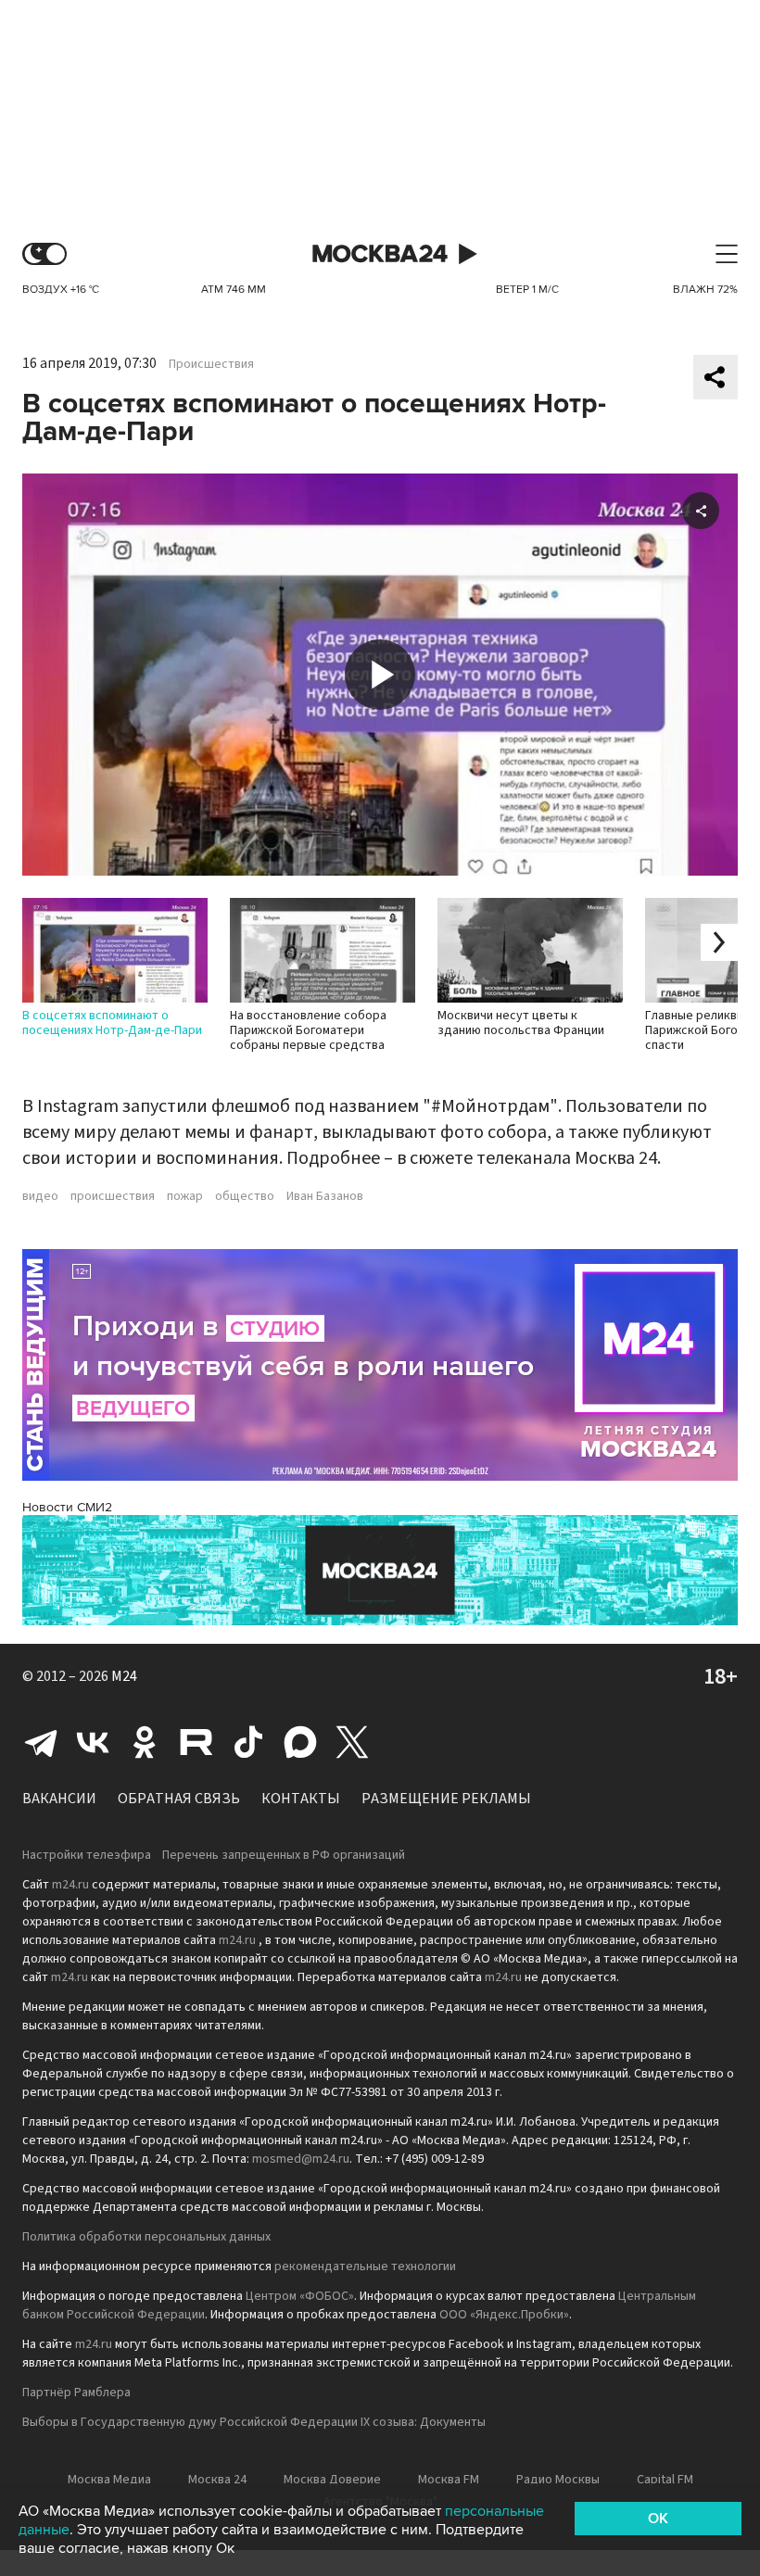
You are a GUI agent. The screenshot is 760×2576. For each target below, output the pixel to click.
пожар (185, 1196)
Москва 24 (380, 254)
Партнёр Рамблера (76, 2393)
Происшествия (211, 364)
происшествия (113, 1196)
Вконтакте (93, 1742)
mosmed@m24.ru (301, 2159)
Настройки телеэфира (87, 1855)
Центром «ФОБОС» (300, 2296)
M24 (124, 1676)
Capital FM (665, 2480)
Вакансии (59, 1799)
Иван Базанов (325, 1196)
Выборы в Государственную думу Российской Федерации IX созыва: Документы (254, 2422)
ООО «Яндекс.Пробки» (504, 2315)
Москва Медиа (109, 2480)
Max (300, 1742)
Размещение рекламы (446, 1799)
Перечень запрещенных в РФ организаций (284, 1855)
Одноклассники (145, 1742)
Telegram (41, 1742)
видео (40, 1196)
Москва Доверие (332, 2480)
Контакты (301, 1799)
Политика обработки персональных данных (146, 2237)
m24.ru (70, 1885)
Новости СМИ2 (67, 1507)
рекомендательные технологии (365, 2267)
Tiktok (248, 1742)
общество (245, 1196)
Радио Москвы (558, 2480)
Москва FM (449, 2480)
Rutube (196, 1742)
